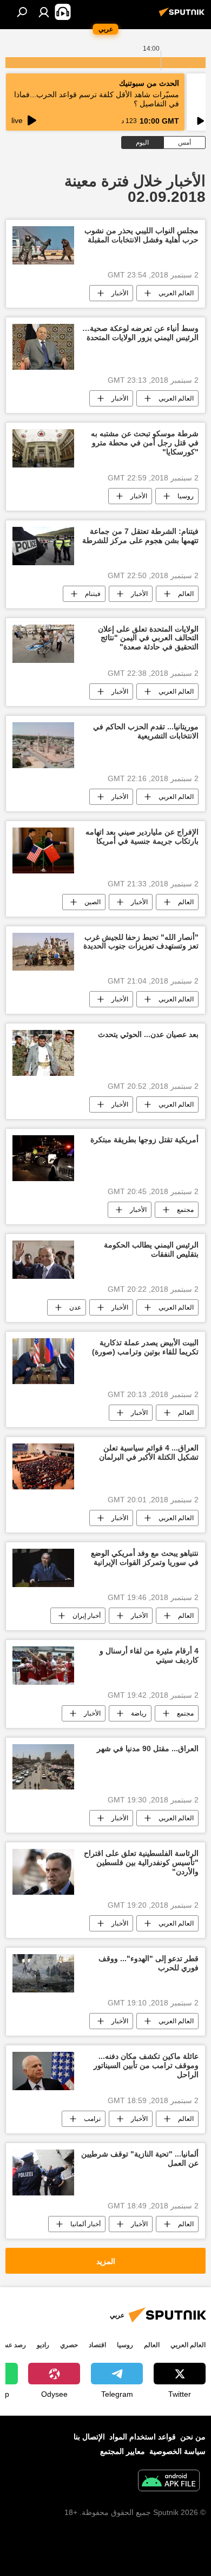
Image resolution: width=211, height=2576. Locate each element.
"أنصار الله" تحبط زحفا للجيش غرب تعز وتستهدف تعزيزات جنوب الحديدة (141, 942)
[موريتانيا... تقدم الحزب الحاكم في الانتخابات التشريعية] (43, 745)
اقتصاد (97, 2345)
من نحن (193, 2437)
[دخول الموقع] (44, 12)
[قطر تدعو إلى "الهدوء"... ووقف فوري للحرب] (43, 1973)
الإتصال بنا (89, 2437)
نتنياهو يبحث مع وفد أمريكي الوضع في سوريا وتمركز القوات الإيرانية (145, 1558)
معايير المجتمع (123, 2451)
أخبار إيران (87, 1616)
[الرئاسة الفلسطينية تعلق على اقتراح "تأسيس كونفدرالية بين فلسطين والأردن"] (43, 1872)
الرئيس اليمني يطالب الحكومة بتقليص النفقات (151, 1249)
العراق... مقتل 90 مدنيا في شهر (148, 1748)
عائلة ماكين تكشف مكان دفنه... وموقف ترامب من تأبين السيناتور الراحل (146, 2065)
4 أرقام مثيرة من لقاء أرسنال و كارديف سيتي (149, 1655)
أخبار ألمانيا (85, 2224)
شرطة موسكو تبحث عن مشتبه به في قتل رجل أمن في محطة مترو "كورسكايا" (145, 443)
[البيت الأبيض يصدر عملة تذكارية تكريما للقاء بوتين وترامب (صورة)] (43, 1361)
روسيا (186, 496)
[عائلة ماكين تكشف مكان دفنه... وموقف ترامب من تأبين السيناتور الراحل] (43, 2071)
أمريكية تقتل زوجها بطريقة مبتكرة (144, 1140)
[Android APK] (169, 2482)
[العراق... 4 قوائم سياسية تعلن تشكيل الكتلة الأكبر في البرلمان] (43, 1466)
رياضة (139, 1713)
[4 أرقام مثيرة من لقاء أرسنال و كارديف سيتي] (43, 1666)
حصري (69, 2345)
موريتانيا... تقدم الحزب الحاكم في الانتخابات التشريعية (146, 731)
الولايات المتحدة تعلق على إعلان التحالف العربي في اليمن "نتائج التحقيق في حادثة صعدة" (148, 638)
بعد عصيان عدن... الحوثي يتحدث (148, 1034)
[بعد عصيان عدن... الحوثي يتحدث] (43, 1053)
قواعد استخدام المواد (143, 2437)
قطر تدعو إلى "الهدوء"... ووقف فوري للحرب (149, 1963)
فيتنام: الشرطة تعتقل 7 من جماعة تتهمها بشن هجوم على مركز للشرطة (140, 536)
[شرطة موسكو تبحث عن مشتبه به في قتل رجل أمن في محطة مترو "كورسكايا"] (43, 448)
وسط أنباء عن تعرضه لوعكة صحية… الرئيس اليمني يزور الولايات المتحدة (140, 333)
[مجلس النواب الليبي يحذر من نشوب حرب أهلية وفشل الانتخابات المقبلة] (43, 245)
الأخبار (120, 293)
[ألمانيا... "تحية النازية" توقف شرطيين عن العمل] (43, 2172)
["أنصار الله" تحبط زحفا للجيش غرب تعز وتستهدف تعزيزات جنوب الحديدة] (43, 952)
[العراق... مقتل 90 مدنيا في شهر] (43, 1767)
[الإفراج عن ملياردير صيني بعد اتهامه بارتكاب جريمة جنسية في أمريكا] (43, 850)
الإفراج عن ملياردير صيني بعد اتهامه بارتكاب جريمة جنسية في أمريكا (142, 836)
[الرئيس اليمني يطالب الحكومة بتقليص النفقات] (43, 1260)
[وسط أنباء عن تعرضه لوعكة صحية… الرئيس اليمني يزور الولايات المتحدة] (43, 347)
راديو (43, 2345)
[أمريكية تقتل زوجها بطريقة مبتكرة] (43, 1158)
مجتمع (185, 1210)
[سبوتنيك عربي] (183, 16)
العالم (186, 594)
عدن (75, 1307)
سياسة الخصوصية (177, 2451)
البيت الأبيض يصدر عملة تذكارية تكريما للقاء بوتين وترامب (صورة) (145, 1347)
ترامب (92, 2119)
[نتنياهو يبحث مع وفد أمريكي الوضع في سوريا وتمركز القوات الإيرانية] (43, 1568)
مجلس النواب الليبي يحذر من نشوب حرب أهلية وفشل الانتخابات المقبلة (141, 235)
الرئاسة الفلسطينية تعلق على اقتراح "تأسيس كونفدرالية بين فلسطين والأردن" (141, 1862)
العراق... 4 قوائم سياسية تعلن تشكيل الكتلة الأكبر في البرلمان (149, 1452)
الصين (93, 902)
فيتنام (93, 594)
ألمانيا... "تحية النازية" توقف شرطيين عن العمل (140, 2158)
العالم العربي (176, 293)
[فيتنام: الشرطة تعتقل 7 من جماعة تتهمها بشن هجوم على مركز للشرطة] (43, 546)
